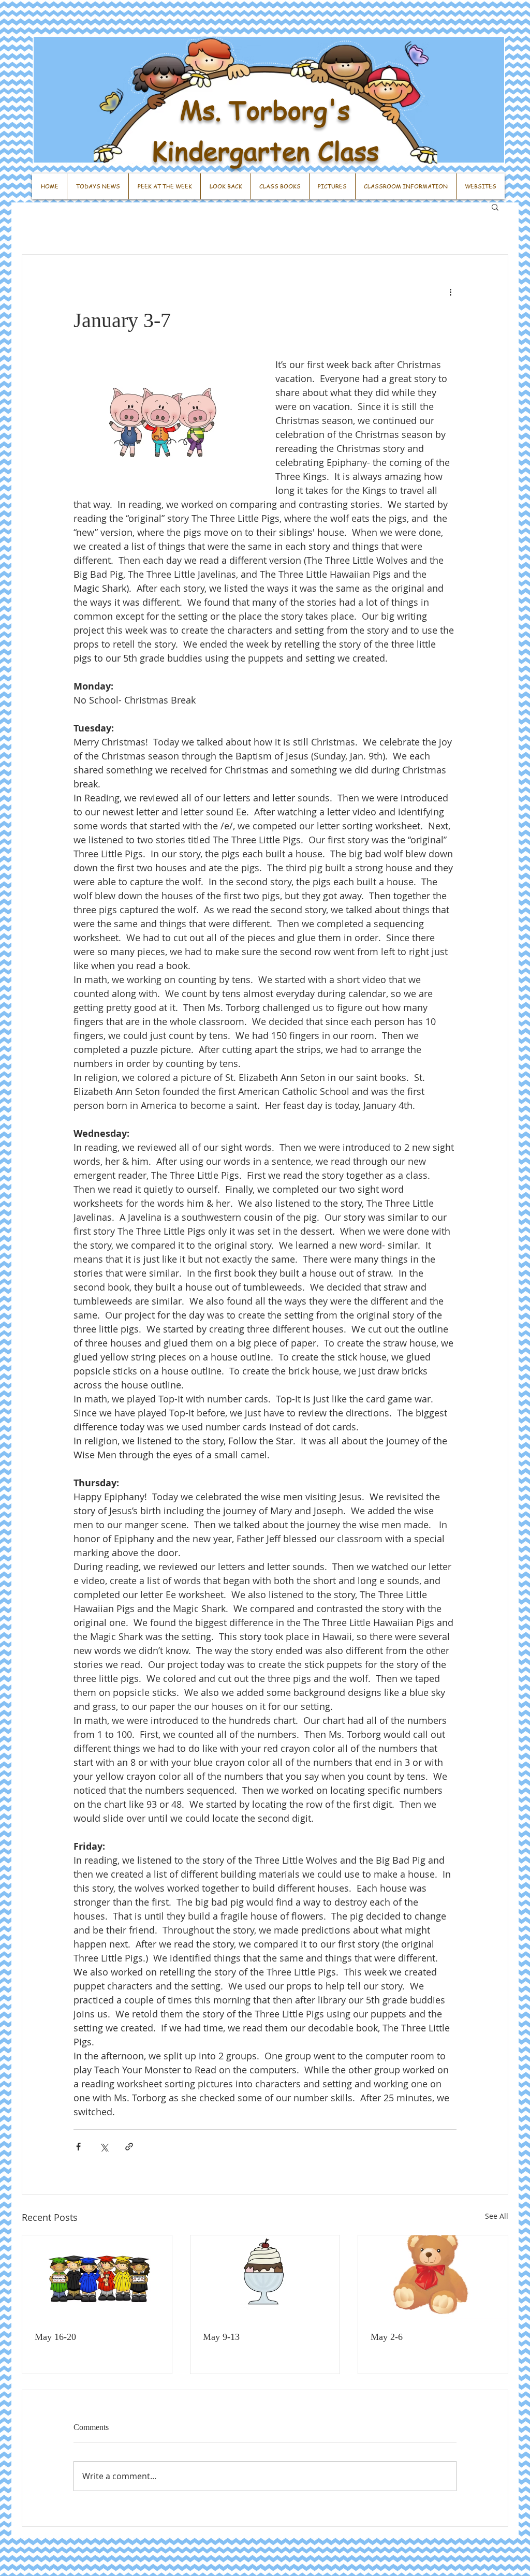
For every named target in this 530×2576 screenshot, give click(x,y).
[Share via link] (129, 2147)
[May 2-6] (433, 2277)
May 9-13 (221, 2337)
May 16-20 (55, 2337)
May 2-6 (387, 2337)
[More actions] (450, 292)
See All (497, 2216)
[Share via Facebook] (78, 2147)
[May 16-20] (97, 2277)
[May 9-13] (265, 2277)
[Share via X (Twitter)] (104, 2147)
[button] (495, 207)
